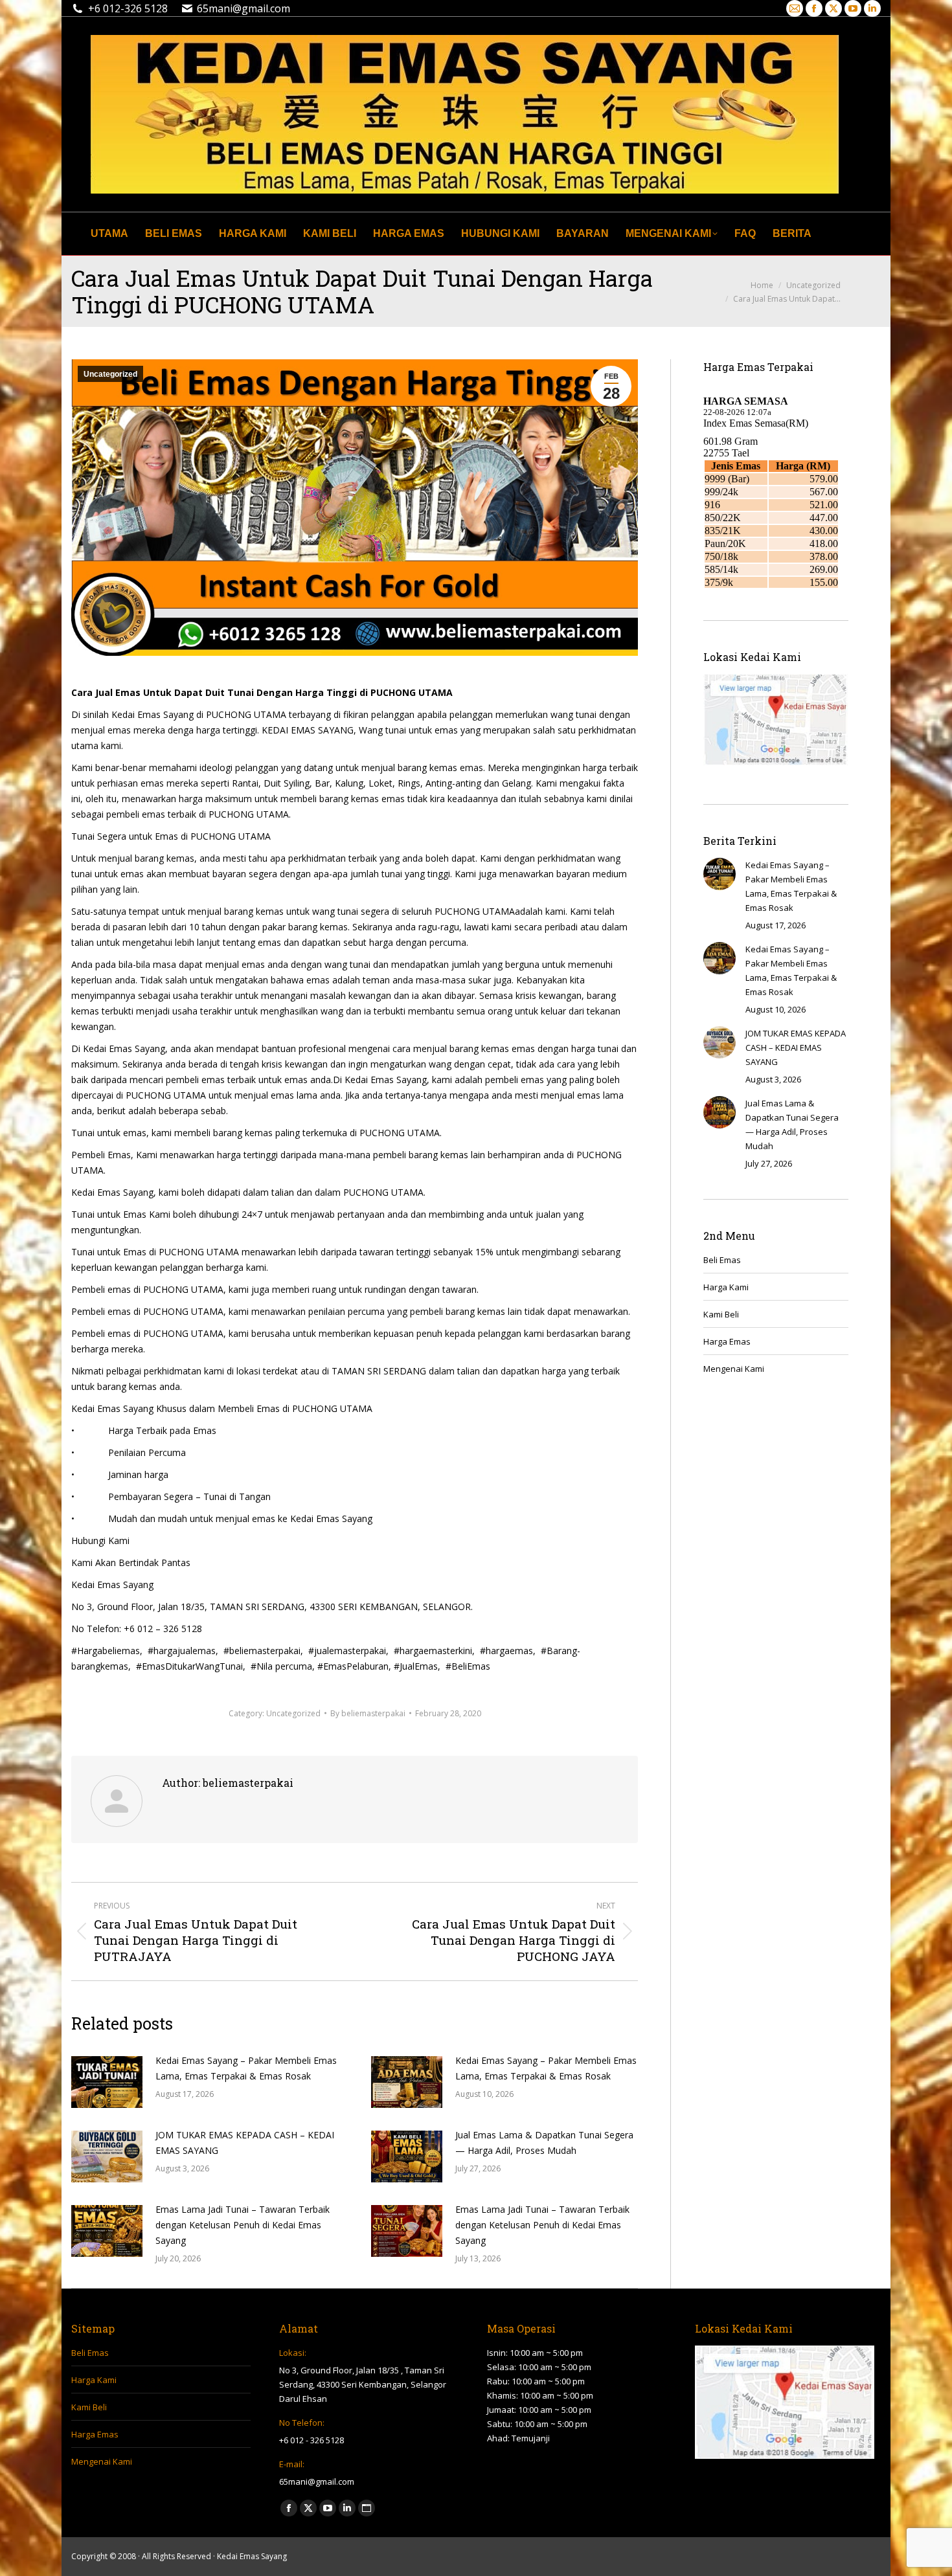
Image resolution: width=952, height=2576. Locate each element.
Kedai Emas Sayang (252, 2556)
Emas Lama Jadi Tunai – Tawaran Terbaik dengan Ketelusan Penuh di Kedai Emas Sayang (243, 2225)
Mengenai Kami (734, 1369)
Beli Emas (722, 1260)
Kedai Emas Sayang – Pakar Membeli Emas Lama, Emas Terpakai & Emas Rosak (246, 2068)
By (368, 1713)
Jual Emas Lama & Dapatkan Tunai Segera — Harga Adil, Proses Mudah (544, 2143)
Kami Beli (721, 1314)
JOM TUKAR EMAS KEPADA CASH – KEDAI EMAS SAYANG (245, 2143)
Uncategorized (110, 374)
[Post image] (107, 2082)
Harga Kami (726, 1287)
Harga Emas (727, 1341)
